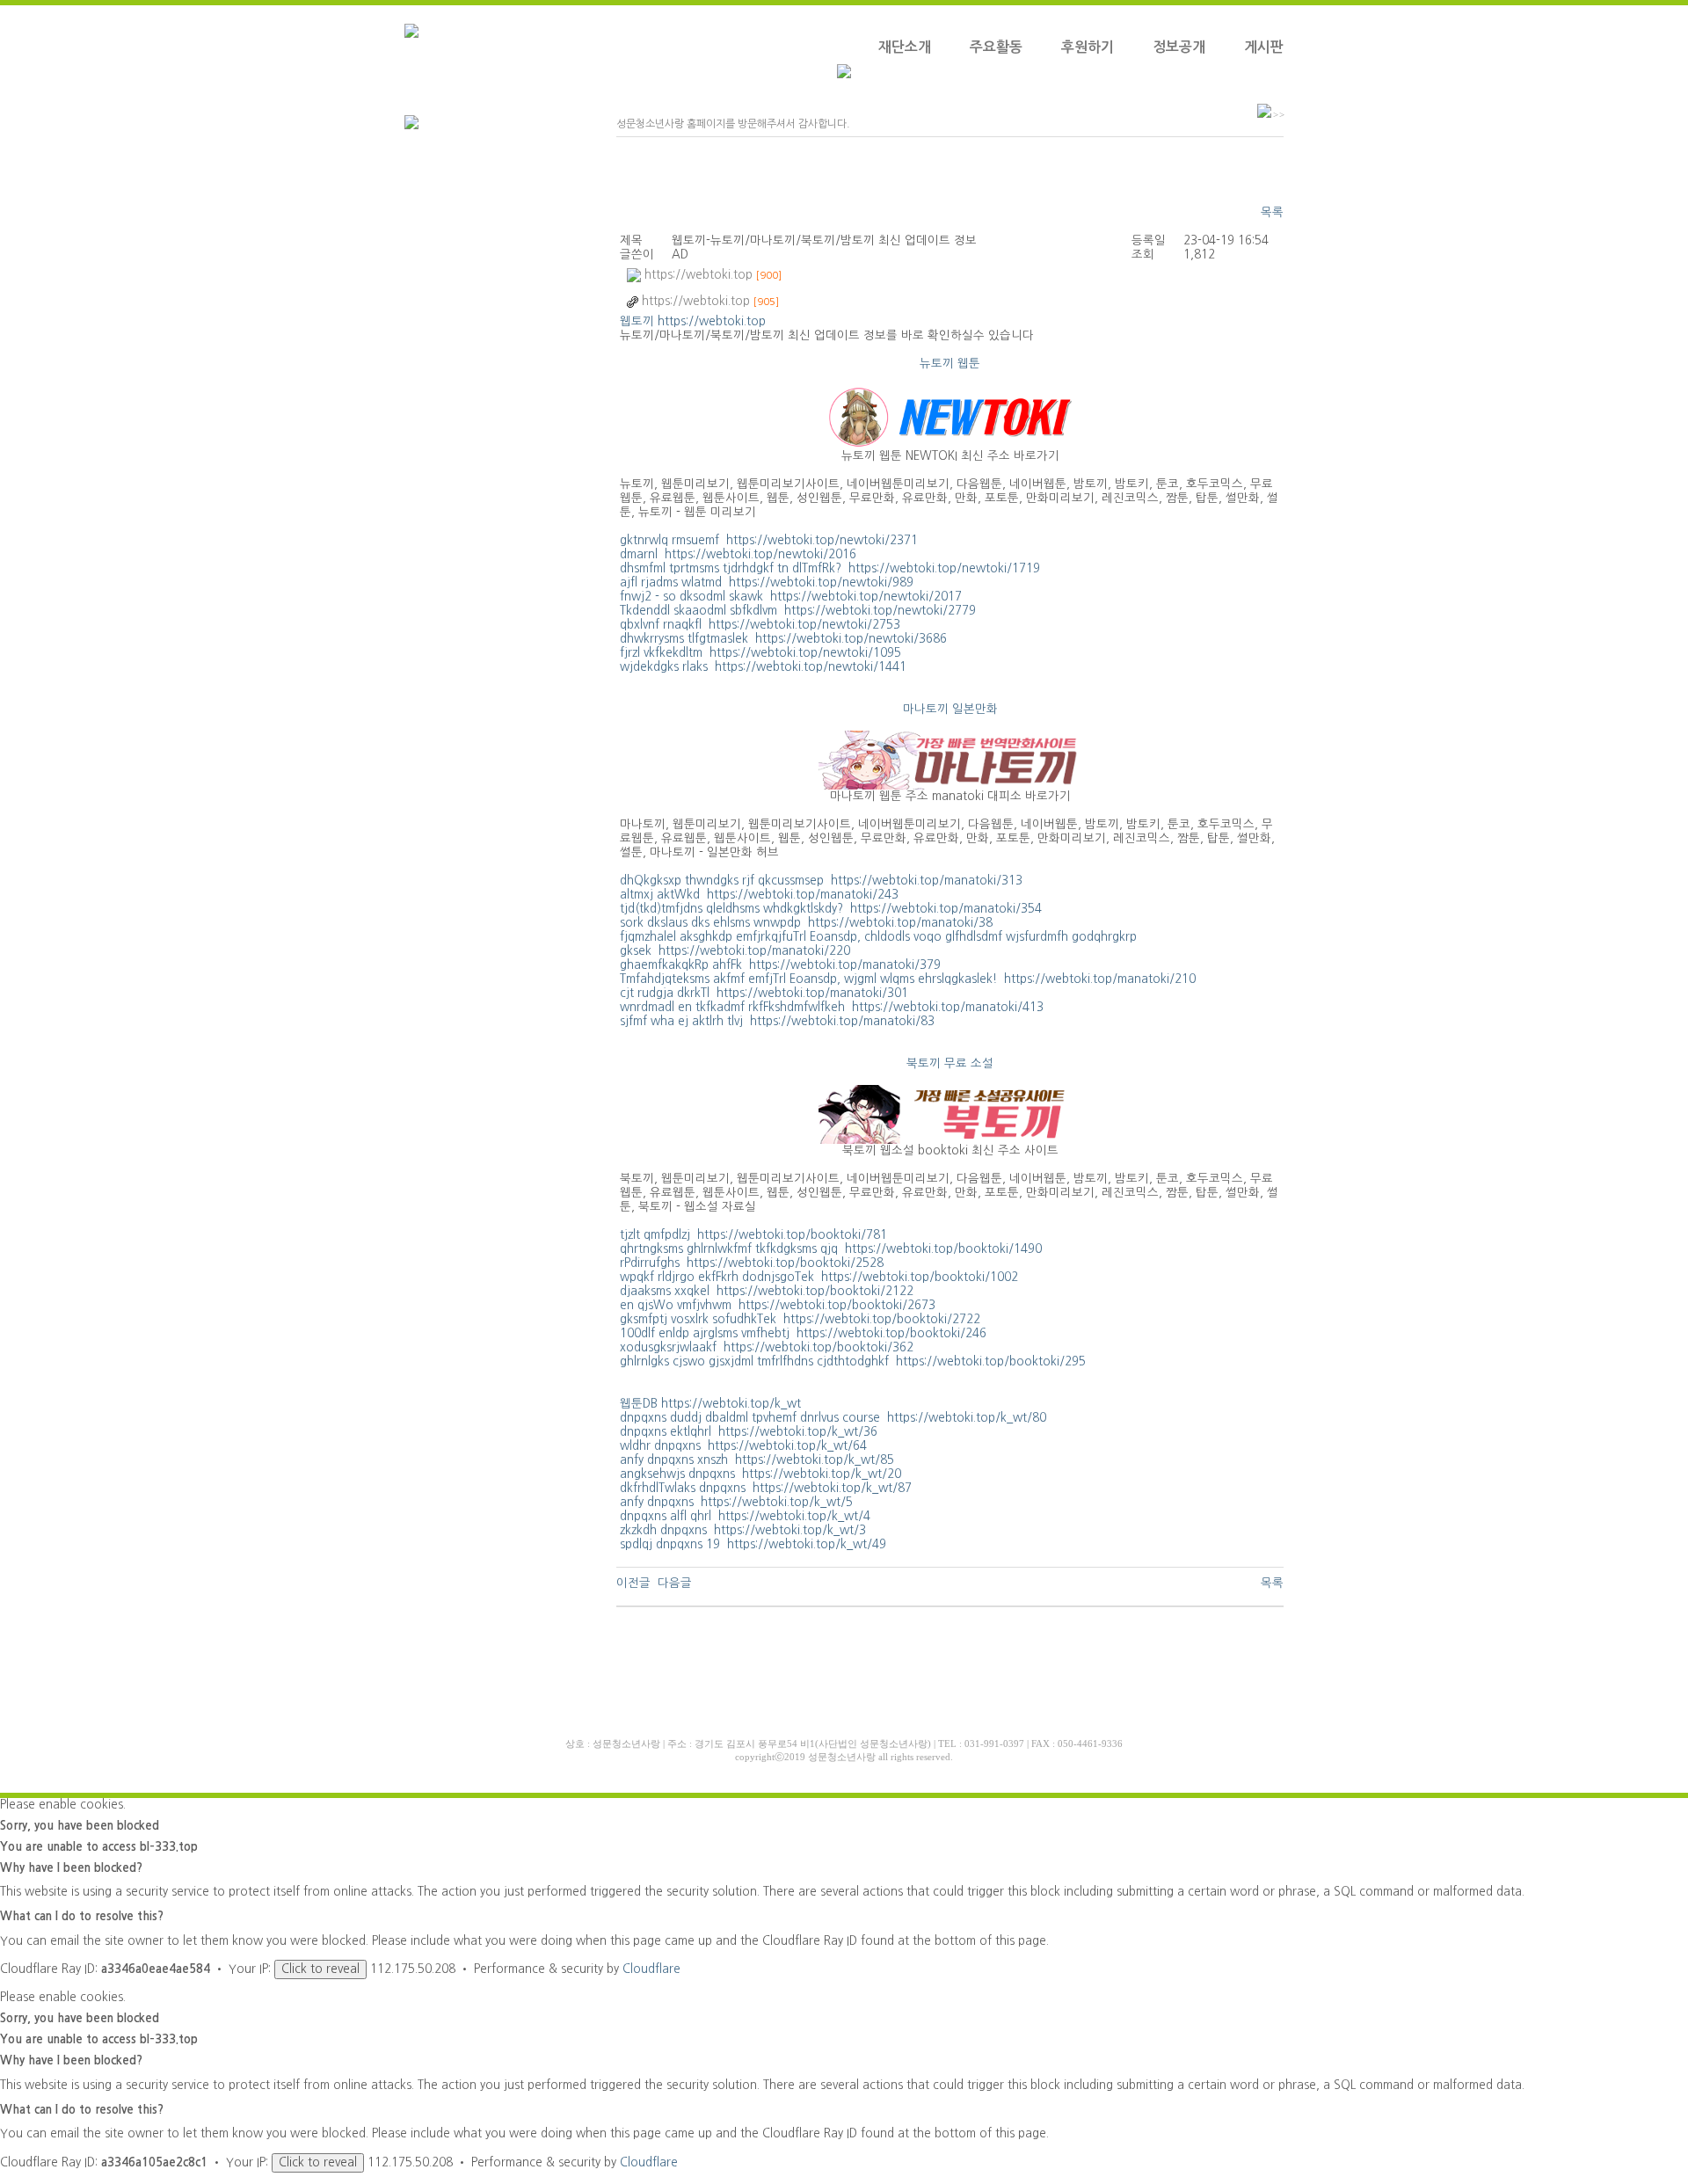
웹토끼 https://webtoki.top (693, 321)
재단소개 (905, 47)
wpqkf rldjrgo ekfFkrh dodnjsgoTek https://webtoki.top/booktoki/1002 (819, 1277)
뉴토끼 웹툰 (950, 364)
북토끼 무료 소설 (950, 1063)
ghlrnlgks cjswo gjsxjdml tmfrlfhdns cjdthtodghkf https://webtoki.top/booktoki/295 (853, 1361)
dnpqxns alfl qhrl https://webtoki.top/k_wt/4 (745, 1516)
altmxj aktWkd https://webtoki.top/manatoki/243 (759, 895)
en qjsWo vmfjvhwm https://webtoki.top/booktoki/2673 (778, 1305)
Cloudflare (651, 1969)
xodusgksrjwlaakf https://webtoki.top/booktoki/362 (767, 1347)
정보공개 (1179, 47)
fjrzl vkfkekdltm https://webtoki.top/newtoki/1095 (760, 653)
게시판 (1264, 47)
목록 (1272, 212)
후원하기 (1088, 47)
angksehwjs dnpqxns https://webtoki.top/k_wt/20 (760, 1474)
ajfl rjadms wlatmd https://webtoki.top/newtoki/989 (767, 582)
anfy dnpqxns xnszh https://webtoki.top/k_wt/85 (757, 1460)
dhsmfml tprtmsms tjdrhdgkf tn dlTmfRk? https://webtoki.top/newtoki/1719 (830, 568)
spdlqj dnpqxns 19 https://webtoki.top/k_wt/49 (753, 1544)
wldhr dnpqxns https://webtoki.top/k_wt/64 (743, 1446)
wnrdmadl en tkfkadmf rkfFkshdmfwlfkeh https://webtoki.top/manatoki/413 (832, 1007)
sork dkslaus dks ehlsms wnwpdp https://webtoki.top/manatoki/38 (806, 923)
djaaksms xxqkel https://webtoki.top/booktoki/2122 (767, 1291)
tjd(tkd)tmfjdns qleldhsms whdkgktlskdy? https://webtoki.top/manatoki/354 (831, 909)
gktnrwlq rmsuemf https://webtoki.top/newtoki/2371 (769, 540)
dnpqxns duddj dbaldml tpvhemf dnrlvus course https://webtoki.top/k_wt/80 (833, 1418)
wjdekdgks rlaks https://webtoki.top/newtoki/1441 (763, 667)
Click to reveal (320, 1969)
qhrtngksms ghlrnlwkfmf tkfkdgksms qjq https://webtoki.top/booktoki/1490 (831, 1249)
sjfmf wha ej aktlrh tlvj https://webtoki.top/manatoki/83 (777, 1021)
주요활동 (996, 47)
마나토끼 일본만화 (950, 709)
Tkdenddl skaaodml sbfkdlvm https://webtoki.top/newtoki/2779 (798, 611)
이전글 (633, 1583)
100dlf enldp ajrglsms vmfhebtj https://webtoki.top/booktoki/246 (803, 1333)
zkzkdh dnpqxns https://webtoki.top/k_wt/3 (743, 1530)
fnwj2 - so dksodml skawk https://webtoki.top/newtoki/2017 (791, 597)
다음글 (675, 1583)
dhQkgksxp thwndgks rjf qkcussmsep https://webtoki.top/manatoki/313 (821, 881)
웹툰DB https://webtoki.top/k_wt (710, 1404)
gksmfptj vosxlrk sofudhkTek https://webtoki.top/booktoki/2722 (800, 1319)
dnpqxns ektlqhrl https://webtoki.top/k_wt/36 (749, 1432)
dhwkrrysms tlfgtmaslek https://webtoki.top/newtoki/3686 (783, 639)
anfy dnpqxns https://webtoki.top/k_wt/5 (736, 1502)
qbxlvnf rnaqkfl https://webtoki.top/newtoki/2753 (760, 625)
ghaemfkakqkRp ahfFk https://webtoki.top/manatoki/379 (780, 965)
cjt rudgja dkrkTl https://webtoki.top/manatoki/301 (764, 993)
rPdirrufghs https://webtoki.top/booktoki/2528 (752, 1263)
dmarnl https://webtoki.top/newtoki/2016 (738, 554)
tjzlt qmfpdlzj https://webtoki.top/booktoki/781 (753, 1235)
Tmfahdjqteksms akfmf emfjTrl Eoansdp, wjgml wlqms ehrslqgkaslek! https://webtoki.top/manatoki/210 (908, 979)
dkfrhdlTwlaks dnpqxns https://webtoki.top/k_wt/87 (766, 1488)
